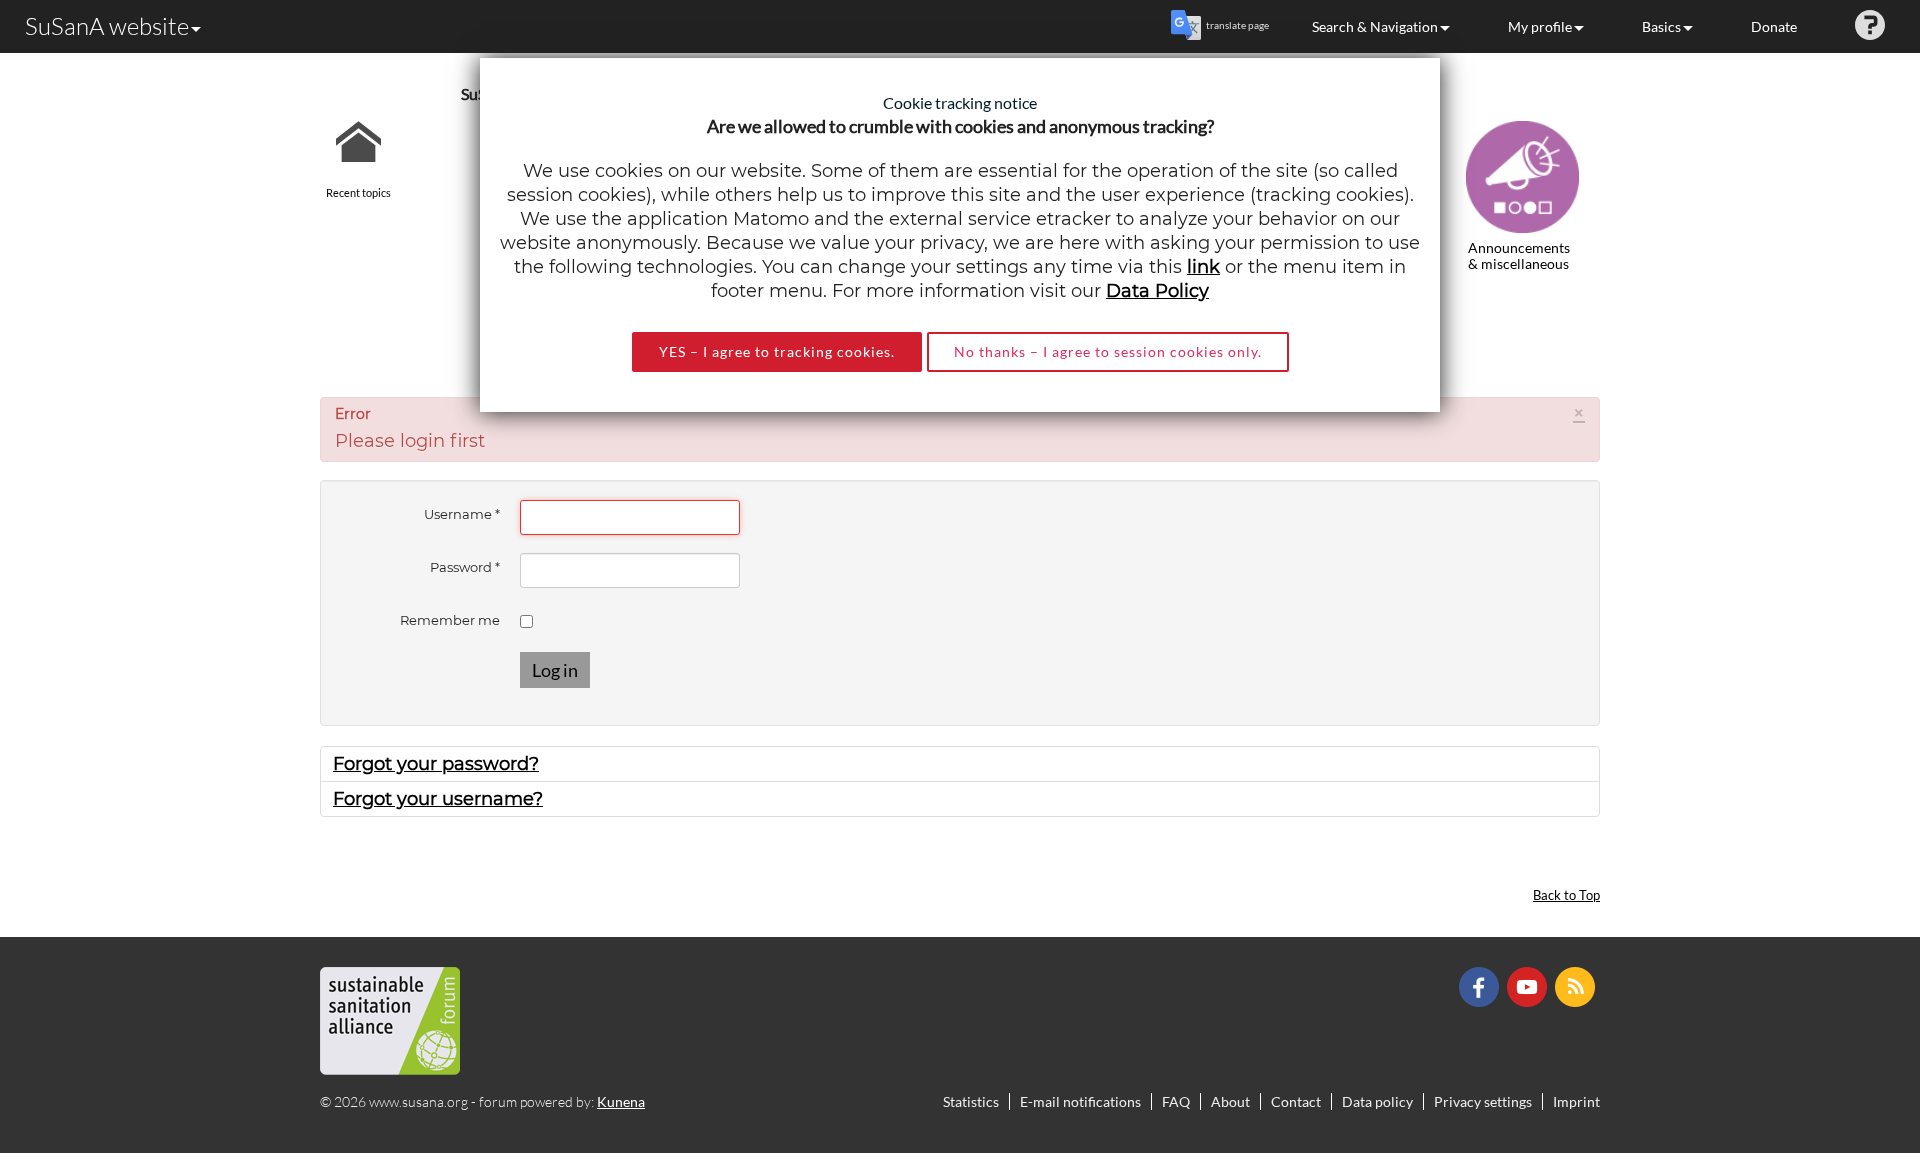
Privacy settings (1483, 1101)
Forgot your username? (438, 799)
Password (465, 567)
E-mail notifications (1080, 1101)
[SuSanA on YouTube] (1529, 985)
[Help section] (1870, 26)
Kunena (621, 1101)
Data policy (1377, 1101)
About (1230, 1101)
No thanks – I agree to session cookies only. (1108, 351)
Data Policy (1157, 291)
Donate (1774, 26)
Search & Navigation (1375, 26)
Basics (1661, 26)
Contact (1296, 1101)
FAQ (1176, 1101)
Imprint (1576, 1101)
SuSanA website (107, 26)
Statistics (971, 1101)
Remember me (450, 620)
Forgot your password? (436, 764)
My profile (1540, 26)
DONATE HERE (1841, 1037)
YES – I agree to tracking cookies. (777, 351)
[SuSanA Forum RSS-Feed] (1577, 985)
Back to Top (1566, 895)
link (1203, 267)
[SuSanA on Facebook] (1481, 985)
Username (462, 514)
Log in (555, 670)
